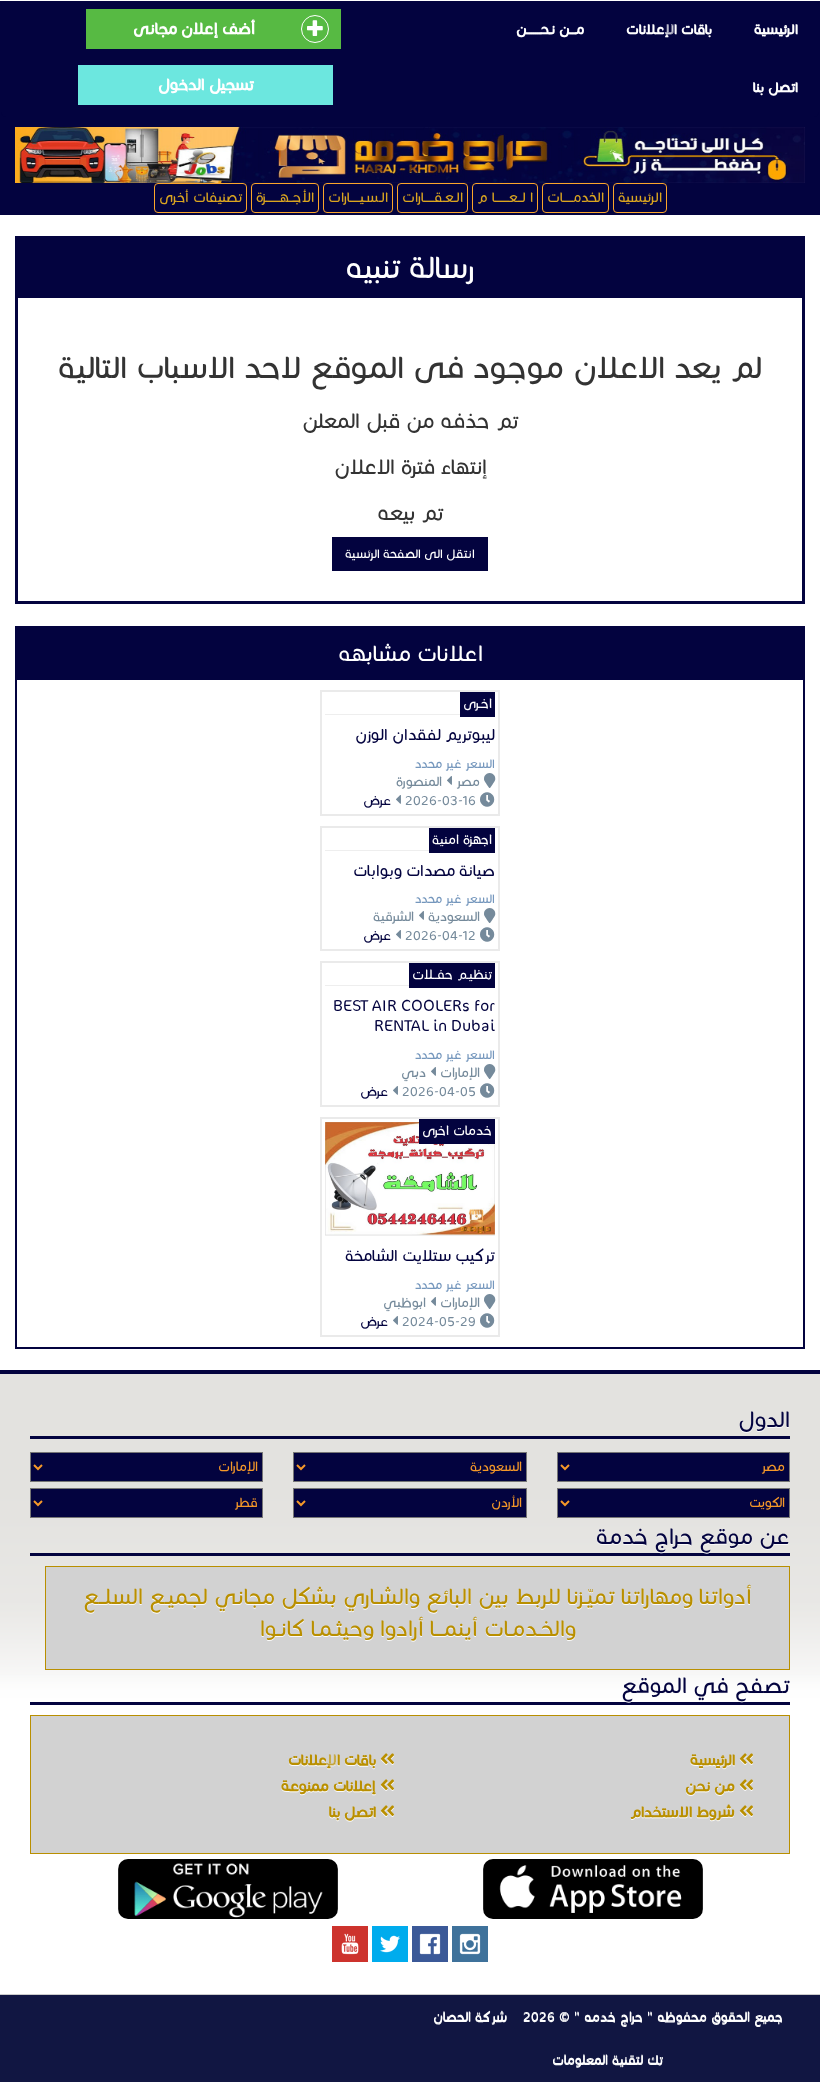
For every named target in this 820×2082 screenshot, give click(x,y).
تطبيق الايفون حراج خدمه (593, 1889)
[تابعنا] (470, 1944)
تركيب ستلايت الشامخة (420, 1255)
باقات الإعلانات (669, 29)
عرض (377, 801)
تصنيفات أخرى (200, 197)
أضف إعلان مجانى (194, 28)
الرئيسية (776, 29)
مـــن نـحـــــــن (550, 29)
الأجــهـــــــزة (285, 197)
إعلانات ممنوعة (330, 1786)
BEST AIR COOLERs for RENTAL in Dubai (414, 1015)
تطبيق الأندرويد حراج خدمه (228, 1889)
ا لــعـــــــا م (505, 197)
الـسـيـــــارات (358, 197)
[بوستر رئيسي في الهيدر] (410, 155)
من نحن (712, 1786)
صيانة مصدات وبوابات (424, 870)
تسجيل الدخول (206, 84)
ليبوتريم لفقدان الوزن (425, 734)
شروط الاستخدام (684, 1812)
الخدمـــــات (575, 197)
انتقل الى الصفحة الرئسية (410, 553)
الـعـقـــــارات (432, 197)
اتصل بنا (775, 87)
